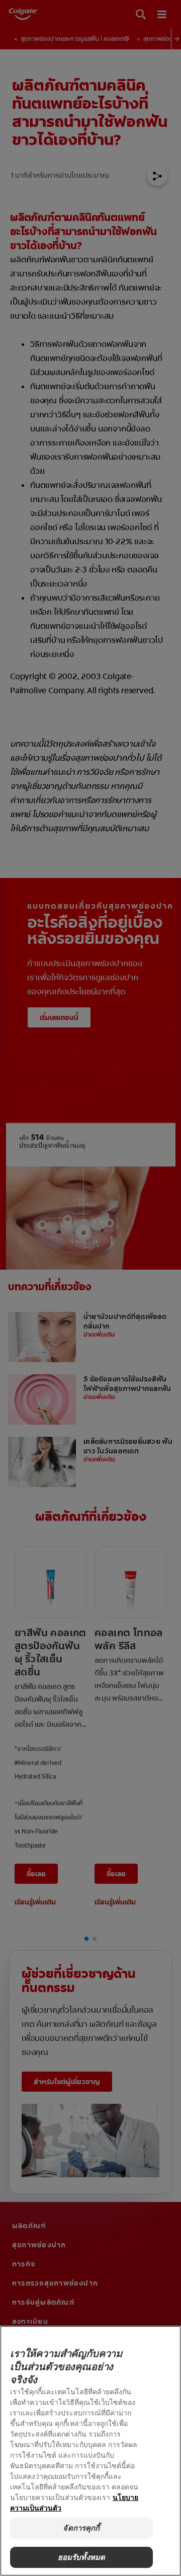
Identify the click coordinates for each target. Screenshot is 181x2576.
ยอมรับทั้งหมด (82, 2557)
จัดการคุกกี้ (81, 2528)
